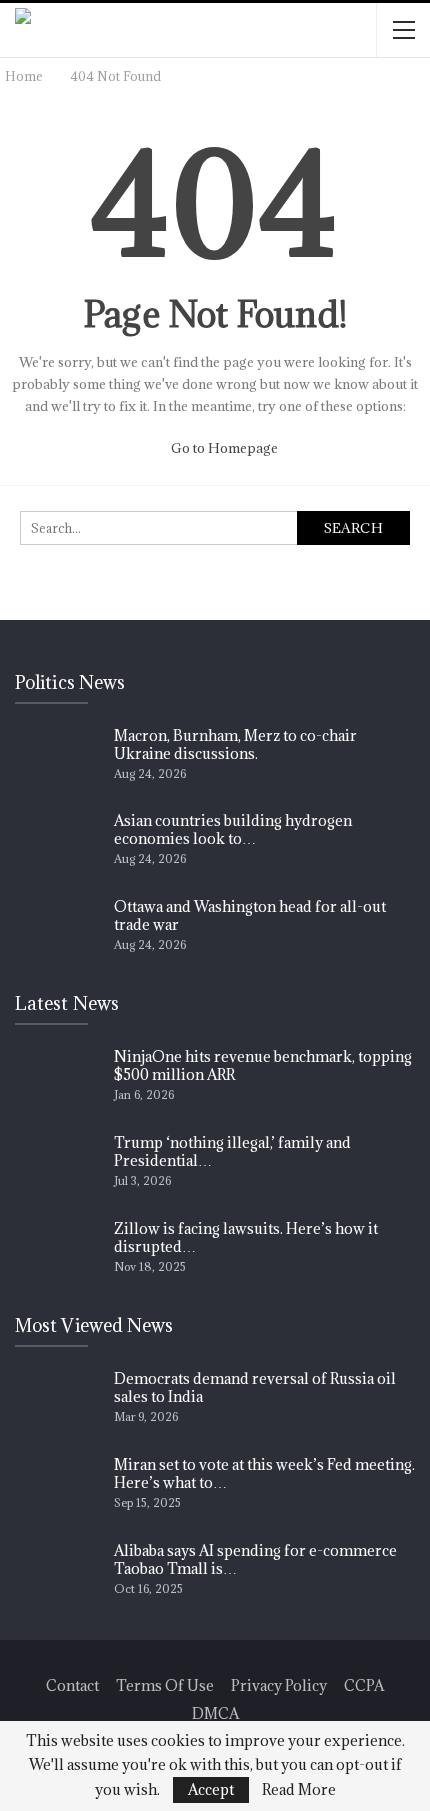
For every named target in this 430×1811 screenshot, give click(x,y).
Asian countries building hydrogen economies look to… (233, 829)
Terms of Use (165, 1685)
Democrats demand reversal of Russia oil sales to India (255, 1387)
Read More (299, 1790)
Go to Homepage (223, 448)
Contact (72, 1685)
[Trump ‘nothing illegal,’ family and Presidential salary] (58, 1166)
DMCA (215, 1713)
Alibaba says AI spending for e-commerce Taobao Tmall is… (255, 1559)
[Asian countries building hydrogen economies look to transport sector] (58, 844)
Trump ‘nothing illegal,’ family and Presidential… (232, 1151)
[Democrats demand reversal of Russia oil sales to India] (58, 1402)
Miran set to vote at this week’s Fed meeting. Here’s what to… (264, 1473)
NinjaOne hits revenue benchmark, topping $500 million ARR (263, 1065)
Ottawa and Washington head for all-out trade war (250, 915)
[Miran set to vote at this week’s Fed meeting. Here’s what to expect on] (58, 1488)
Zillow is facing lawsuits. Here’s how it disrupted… (246, 1237)
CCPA (364, 1685)
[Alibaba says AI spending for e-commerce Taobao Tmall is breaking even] (58, 1574)
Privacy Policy (279, 1685)
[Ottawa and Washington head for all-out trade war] (58, 930)
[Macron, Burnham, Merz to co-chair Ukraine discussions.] (58, 759)
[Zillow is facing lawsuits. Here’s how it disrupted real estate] (58, 1252)
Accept (211, 1789)
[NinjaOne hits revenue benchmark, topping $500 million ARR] (58, 1080)
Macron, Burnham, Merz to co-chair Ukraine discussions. (235, 744)
